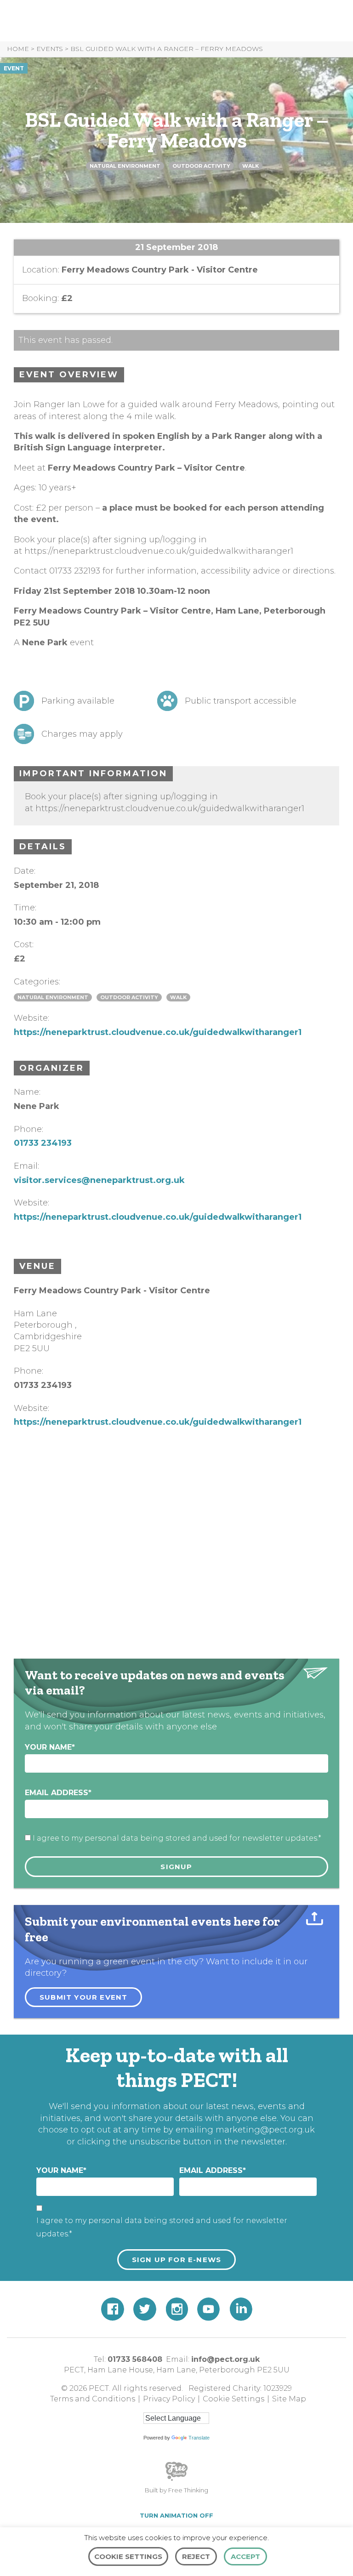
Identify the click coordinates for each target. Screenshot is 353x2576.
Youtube (209, 2309)
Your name (50, 1747)
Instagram (177, 2309)
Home (18, 49)
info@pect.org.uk (225, 2359)
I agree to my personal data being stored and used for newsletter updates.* (177, 1838)
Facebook (113, 2309)
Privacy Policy (169, 2399)
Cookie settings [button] (128, 2556)
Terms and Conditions (93, 2399)
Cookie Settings (233, 2399)
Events (50, 49)
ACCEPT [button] (245, 2556)
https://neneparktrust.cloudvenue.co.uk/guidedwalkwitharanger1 (158, 1032)
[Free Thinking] (176, 2480)
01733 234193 (43, 1143)
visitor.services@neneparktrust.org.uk (99, 1180)
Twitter (145, 2309)
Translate (199, 2438)
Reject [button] (196, 2556)
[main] (176, 1017)
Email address (58, 1793)
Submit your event (83, 1997)
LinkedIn (241, 2309)
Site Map (289, 2399)
